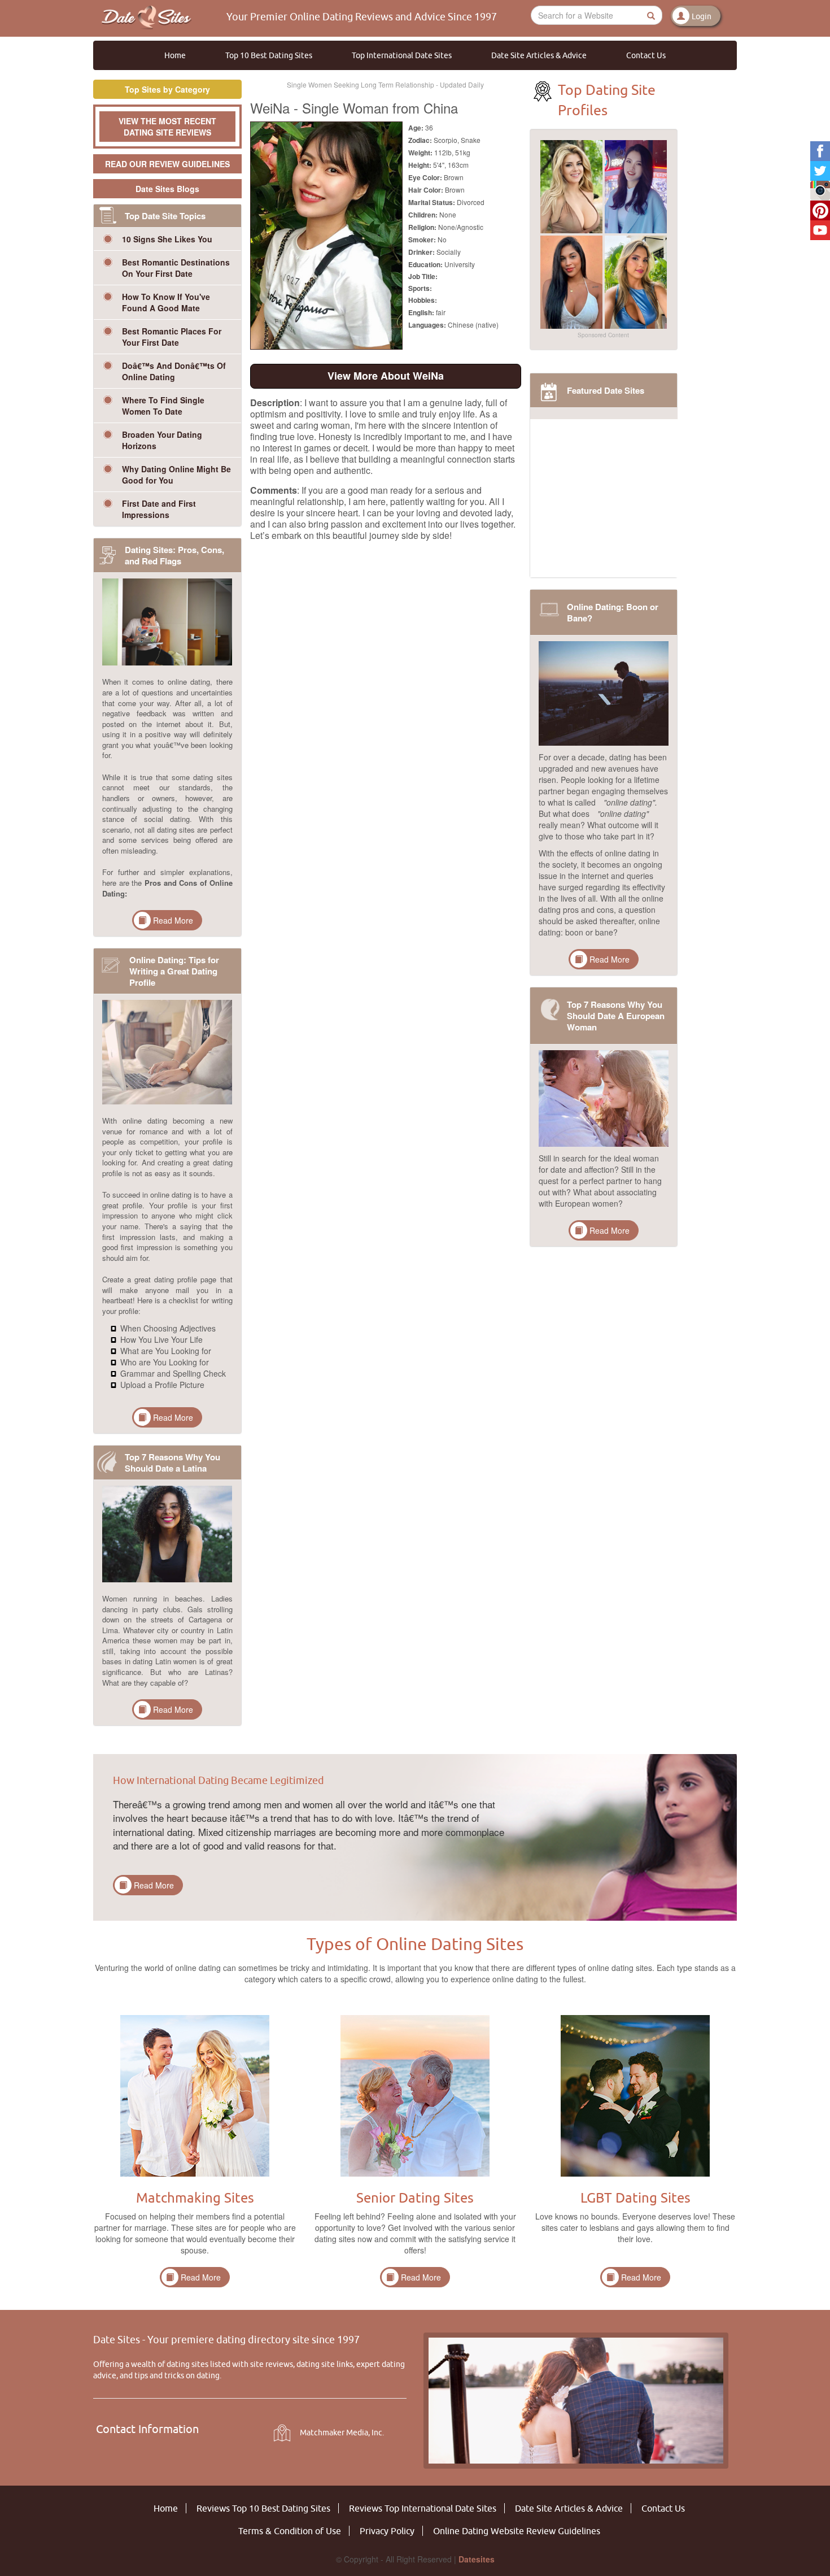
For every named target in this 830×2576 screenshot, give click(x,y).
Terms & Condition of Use (290, 2531)
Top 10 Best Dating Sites (269, 55)
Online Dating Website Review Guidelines (517, 2531)
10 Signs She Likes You (167, 239)
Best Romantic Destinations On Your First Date (176, 268)
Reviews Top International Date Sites (423, 2508)
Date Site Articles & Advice (539, 55)
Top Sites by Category (167, 89)
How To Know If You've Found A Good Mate (166, 302)
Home (175, 55)
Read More (173, 920)
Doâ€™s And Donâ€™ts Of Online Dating (174, 371)
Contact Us (646, 55)
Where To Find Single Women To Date (163, 406)
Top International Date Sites (402, 55)
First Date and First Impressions (159, 509)
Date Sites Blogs (167, 189)
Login (702, 16)
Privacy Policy (387, 2531)
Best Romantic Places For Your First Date (172, 337)
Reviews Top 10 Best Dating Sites (263, 2508)
